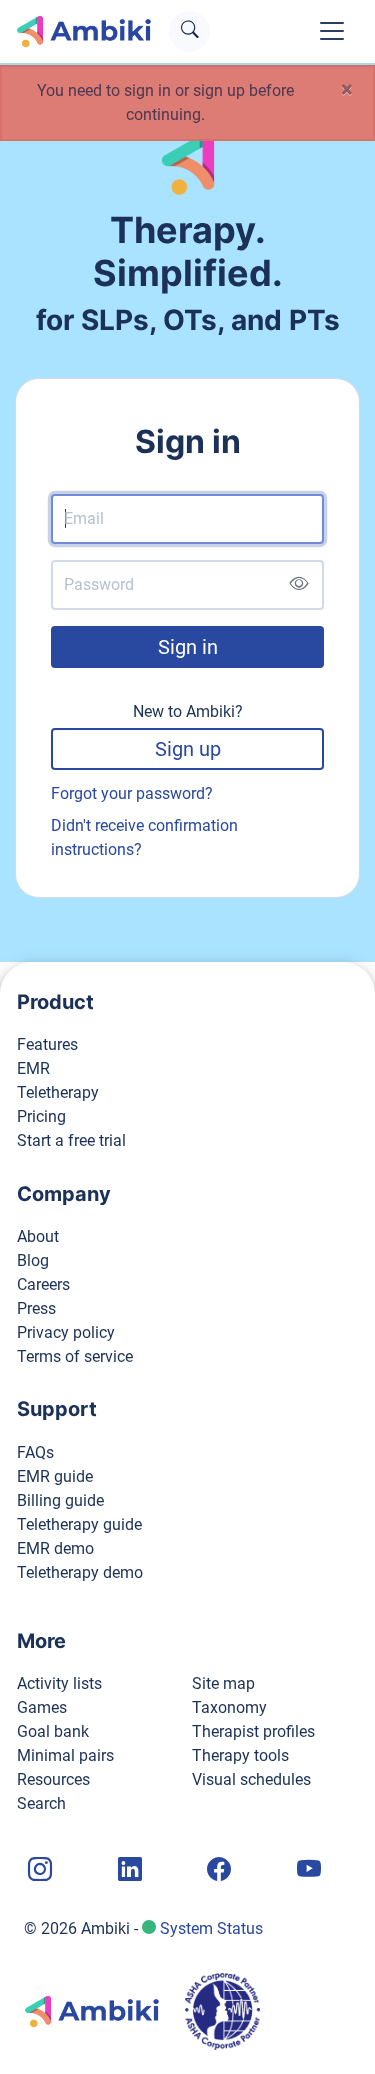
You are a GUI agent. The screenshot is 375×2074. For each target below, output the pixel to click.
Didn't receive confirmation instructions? (144, 837)
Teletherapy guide (79, 1524)
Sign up (188, 749)
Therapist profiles (253, 1731)
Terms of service (75, 1356)
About (38, 1236)
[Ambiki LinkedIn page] (128, 1870)
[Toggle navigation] (332, 31)
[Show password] (298, 584)
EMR (33, 1068)
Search (41, 1803)
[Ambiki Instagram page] (38, 1870)
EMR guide (55, 1476)
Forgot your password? (132, 793)
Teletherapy (58, 1092)
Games (42, 1707)
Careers (43, 1284)
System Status (211, 1928)
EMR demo (55, 1548)
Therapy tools (240, 1755)
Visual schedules (251, 1779)
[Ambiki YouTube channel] (307, 1870)
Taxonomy (229, 1707)
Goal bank (53, 1731)
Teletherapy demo (80, 1572)
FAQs (35, 1452)
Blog (33, 1260)
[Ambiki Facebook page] (217, 1870)
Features (47, 1044)
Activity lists (59, 1683)
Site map (223, 1683)
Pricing (41, 1116)
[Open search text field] (189, 31)
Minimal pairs (65, 1755)
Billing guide (60, 1500)
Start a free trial (71, 1140)
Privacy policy (66, 1332)
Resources (53, 1779)
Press (36, 1308)
